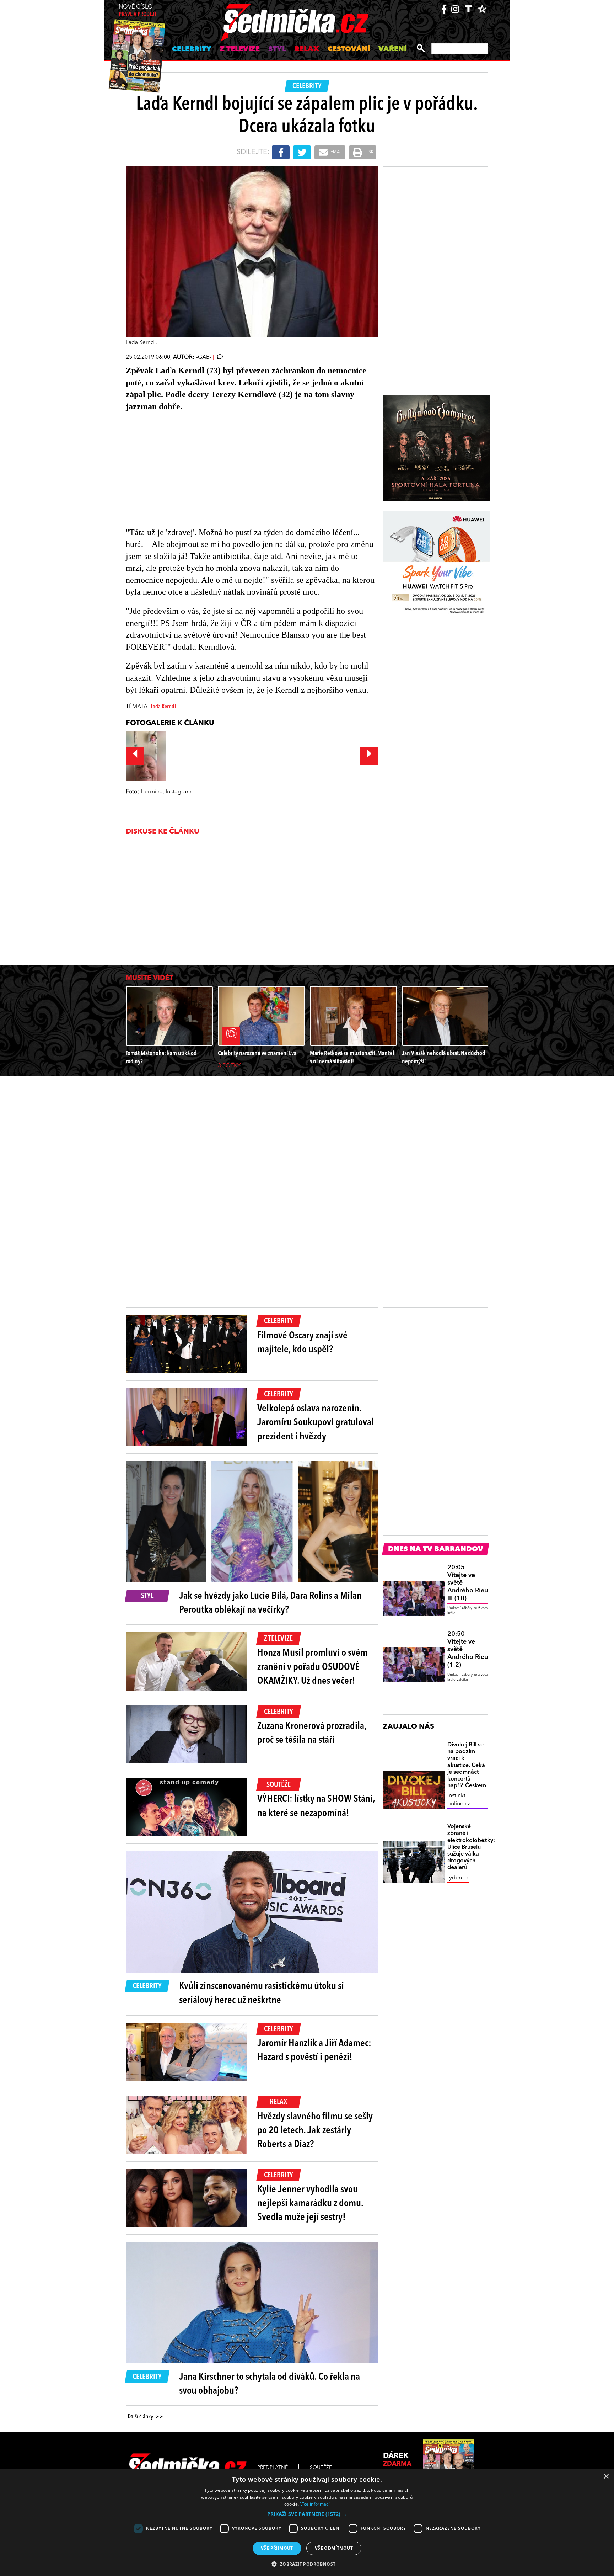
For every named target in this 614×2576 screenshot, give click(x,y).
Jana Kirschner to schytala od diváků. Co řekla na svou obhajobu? (270, 2384)
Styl (277, 49)
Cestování (349, 49)
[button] (307, 2514)
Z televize (240, 49)
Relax (307, 49)
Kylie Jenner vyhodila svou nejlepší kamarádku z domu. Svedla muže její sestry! (310, 2204)
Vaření (392, 49)
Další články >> (145, 2417)
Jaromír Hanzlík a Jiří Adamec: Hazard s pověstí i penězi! (314, 2051)
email (336, 152)
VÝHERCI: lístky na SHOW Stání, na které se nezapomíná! (316, 1806)
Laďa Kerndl (163, 707)
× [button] (606, 2477)
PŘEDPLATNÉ (273, 2468)
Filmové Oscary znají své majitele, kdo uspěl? (302, 1343)
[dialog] (307, 2522)
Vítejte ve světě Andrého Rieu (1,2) (468, 1649)
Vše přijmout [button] (277, 2548)
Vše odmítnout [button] (334, 2548)
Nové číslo (137, 11)
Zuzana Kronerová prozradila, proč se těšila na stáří (312, 1733)
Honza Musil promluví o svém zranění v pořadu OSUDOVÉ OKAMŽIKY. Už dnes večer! (313, 1667)
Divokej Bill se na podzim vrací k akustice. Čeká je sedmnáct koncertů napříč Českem (467, 1765)
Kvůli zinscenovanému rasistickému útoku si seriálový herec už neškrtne (262, 1993)
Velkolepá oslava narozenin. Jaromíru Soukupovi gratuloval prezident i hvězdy (316, 1423)
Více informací (315, 2504)
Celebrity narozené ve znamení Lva (257, 1053)
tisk (369, 152)
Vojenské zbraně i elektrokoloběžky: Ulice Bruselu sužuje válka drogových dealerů (468, 1847)
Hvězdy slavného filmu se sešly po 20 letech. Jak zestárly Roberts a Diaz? (315, 2131)
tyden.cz (458, 1878)
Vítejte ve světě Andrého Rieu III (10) (468, 1583)
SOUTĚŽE (321, 2468)
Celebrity (192, 49)
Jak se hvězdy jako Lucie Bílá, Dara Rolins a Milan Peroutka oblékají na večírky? (270, 1603)
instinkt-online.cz (459, 1800)
